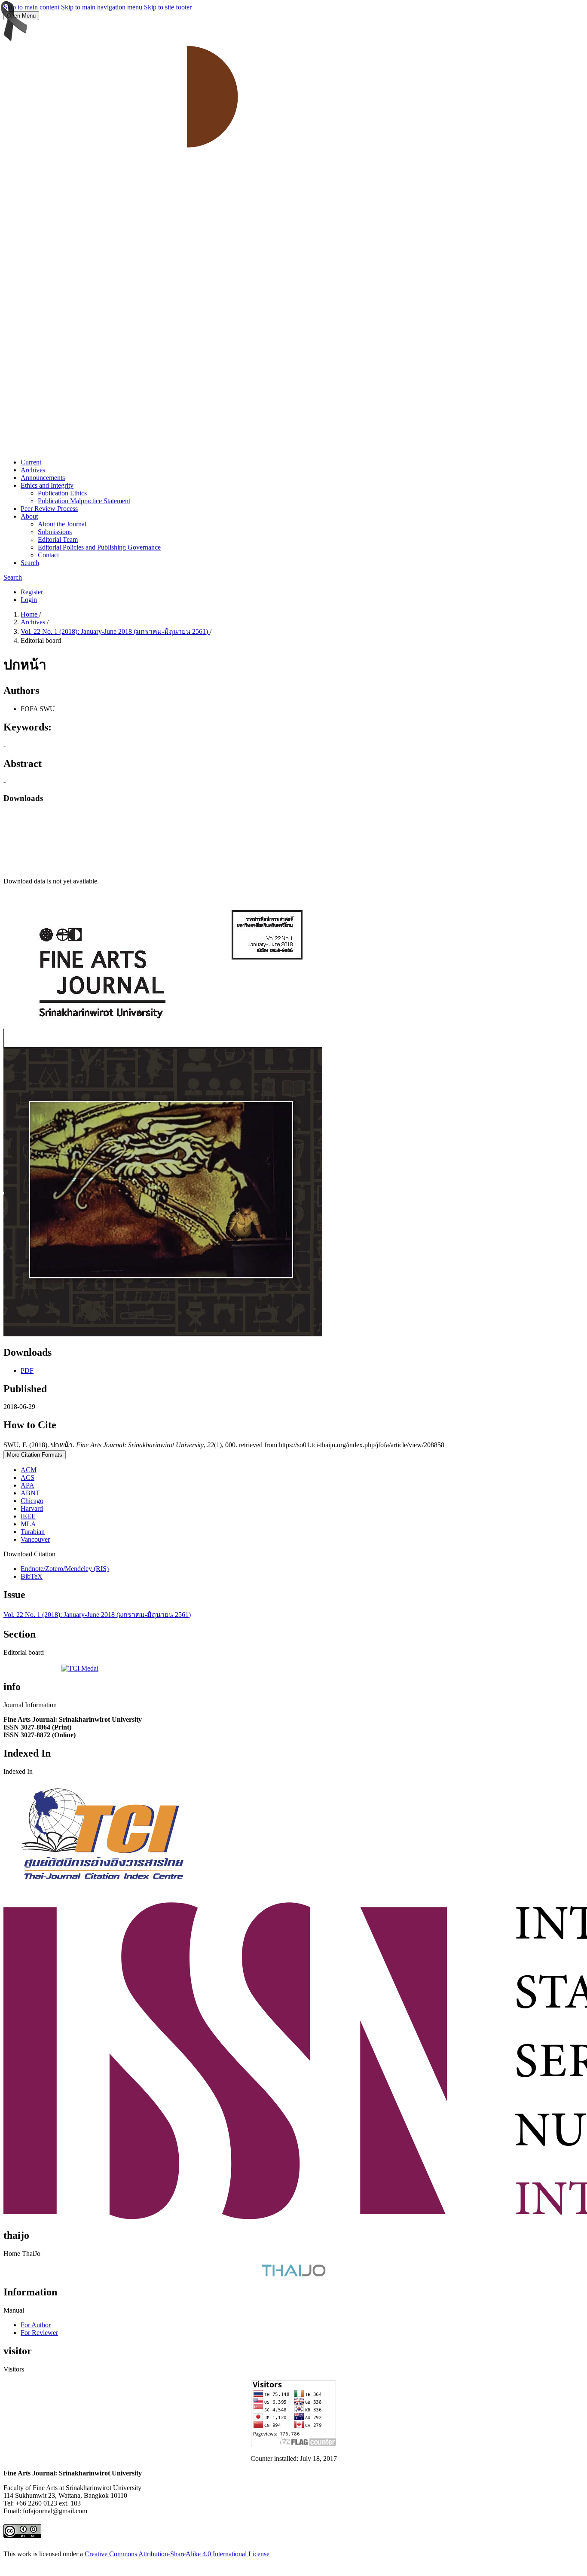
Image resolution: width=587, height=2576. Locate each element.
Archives (33, 470)
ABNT (30, 1493)
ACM (29, 1470)
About (29, 516)
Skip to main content (31, 7)
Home (30, 614)
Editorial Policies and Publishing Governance (99, 547)
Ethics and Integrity (47, 485)
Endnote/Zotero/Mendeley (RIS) (65, 1569)
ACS (28, 1477)
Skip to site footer (168, 7)
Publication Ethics (62, 493)
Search (30, 563)
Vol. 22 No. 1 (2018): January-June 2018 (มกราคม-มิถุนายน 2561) (115, 631)
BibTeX (32, 1576)
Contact (48, 555)
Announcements (43, 478)
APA (28, 1485)
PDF (27, 1371)
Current (31, 462)
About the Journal (62, 524)
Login (29, 600)
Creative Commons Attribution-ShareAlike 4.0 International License (177, 2554)
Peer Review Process (49, 509)
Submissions (55, 532)
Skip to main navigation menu (102, 7)
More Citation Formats (35, 1455)
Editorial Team (58, 539)
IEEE (28, 1516)
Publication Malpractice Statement (84, 501)
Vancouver (35, 1539)
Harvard (32, 1508)
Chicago (32, 1501)
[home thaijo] (293, 2274)
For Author (36, 2325)
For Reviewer (39, 2333)
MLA (28, 1524)
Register (32, 592)
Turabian (33, 1532)
